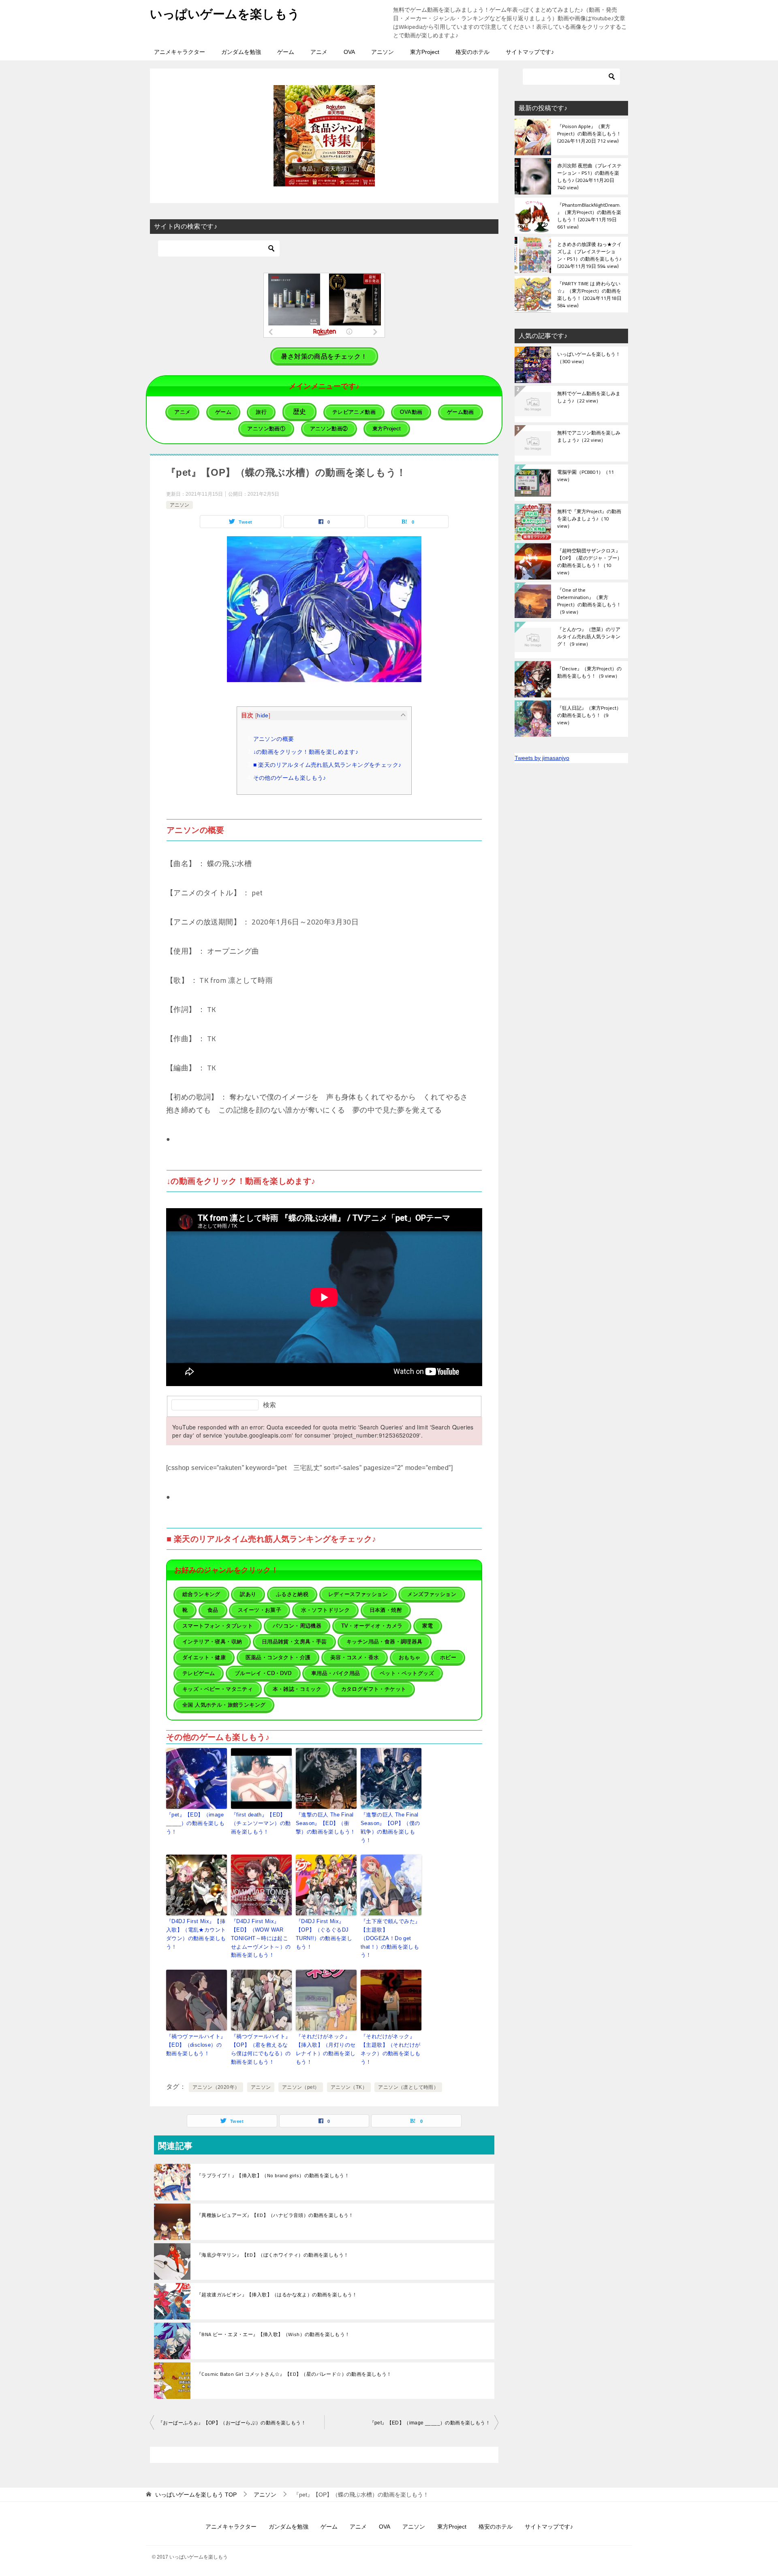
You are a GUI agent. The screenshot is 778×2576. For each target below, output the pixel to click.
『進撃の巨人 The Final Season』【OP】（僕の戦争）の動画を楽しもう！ (390, 1827)
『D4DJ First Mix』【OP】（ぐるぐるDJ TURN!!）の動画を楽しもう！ (324, 1934)
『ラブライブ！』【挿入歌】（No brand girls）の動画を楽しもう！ (273, 2176)
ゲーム (286, 52)
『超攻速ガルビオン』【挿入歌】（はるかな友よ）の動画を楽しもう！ (277, 2295)
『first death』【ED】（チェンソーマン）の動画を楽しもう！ (261, 1823)
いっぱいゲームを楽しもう (225, 14)
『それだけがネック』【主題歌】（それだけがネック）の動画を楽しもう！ (390, 2049)
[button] (324, 136)
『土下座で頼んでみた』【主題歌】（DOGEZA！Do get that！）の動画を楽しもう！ (390, 1938)
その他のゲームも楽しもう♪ (290, 778)
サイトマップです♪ (530, 52)
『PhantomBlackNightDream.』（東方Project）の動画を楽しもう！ (589, 216)
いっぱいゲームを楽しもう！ (589, 358)
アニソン (383, 52)
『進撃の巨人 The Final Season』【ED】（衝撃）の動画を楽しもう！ (326, 1823)
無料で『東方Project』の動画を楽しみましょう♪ (589, 519)
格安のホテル (472, 52)
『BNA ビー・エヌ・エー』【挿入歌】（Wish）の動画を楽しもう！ (273, 2334)
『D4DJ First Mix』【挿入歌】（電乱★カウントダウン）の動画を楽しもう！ (196, 1934)
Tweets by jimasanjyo (542, 758)
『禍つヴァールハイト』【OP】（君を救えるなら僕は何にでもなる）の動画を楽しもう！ (261, 2049)
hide (263, 716)
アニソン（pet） (301, 2087)
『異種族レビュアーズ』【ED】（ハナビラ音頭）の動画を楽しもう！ (275, 2215)
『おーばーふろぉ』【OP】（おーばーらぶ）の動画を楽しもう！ (232, 2423)
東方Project (425, 52)
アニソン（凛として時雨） (408, 2087)
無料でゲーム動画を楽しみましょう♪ (589, 398)
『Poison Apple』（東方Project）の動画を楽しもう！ (589, 134)
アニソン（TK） (349, 2087)
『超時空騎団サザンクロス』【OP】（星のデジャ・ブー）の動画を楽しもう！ (590, 561)
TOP (196, 2495)
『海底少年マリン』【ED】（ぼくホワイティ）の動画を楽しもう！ (273, 2255)
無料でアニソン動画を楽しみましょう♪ (589, 437)
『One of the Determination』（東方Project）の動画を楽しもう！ (589, 601)
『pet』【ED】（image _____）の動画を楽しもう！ (195, 1823)
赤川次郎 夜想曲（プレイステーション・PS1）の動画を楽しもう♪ (589, 176)
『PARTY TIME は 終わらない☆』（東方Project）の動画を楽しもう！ (589, 294)
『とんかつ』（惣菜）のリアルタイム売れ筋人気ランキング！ (589, 637)
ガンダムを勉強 (241, 52)
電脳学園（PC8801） (586, 476)
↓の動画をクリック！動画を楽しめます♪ (306, 752)
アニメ (319, 52)
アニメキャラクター (180, 52)
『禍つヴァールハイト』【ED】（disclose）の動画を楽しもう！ (196, 2045)
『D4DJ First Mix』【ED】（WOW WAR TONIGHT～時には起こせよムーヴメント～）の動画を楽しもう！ (261, 1938)
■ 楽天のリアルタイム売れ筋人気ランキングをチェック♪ (327, 765)
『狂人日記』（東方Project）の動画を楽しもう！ (589, 716)
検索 (269, 1405)
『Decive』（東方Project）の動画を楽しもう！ (589, 673)
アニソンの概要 (274, 739)
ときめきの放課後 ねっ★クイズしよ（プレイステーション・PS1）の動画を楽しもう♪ (589, 255)
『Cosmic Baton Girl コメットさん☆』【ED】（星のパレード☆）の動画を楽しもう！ (294, 2374)
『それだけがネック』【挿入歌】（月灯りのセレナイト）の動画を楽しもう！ (326, 2049)
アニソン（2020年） (216, 2087)
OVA (349, 52)
